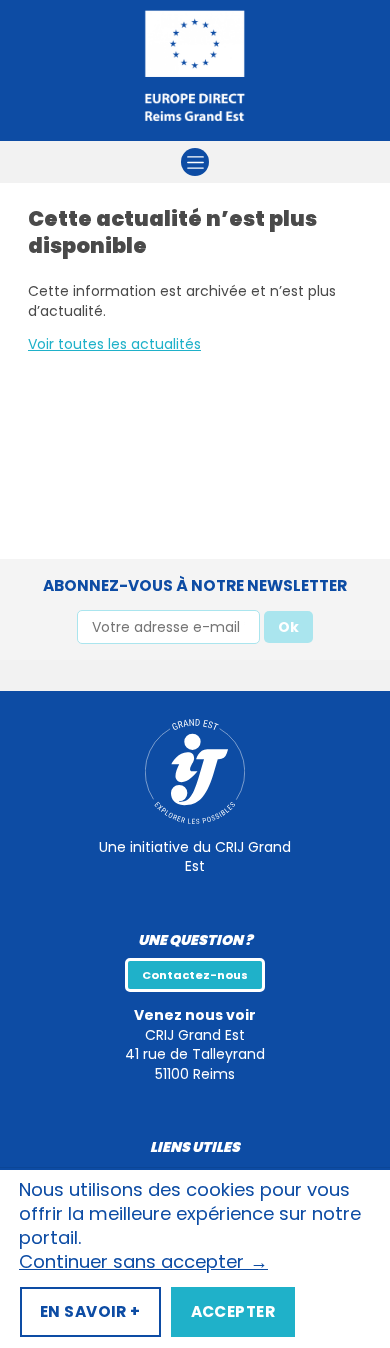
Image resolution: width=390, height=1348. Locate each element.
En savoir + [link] (90, 1311)
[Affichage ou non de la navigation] (195, 162)
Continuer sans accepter (143, 1262)
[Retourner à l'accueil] (195, 70)
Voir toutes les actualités (114, 344)
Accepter (233, 1311)
